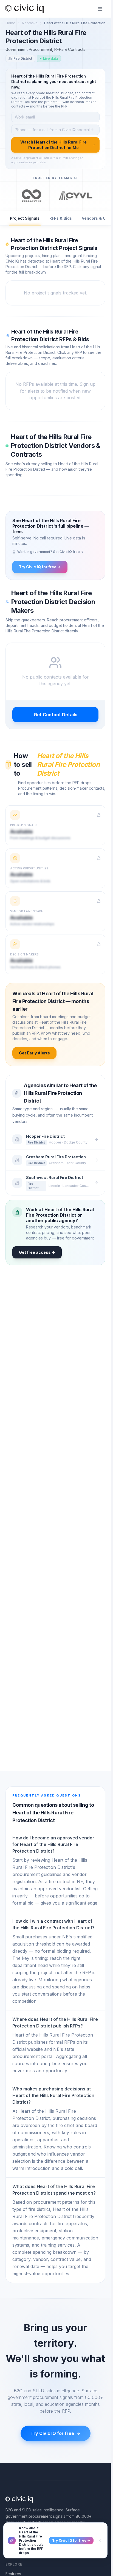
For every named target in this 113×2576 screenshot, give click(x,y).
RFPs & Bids (61, 218)
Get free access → (37, 1252)
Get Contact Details (56, 715)
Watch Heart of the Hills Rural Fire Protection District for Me (53, 145)
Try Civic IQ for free (52, 2433)
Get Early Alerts (34, 1053)
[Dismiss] (100, 2541)
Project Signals (25, 218)
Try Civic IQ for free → (40, 567)
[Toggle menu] (100, 9)
